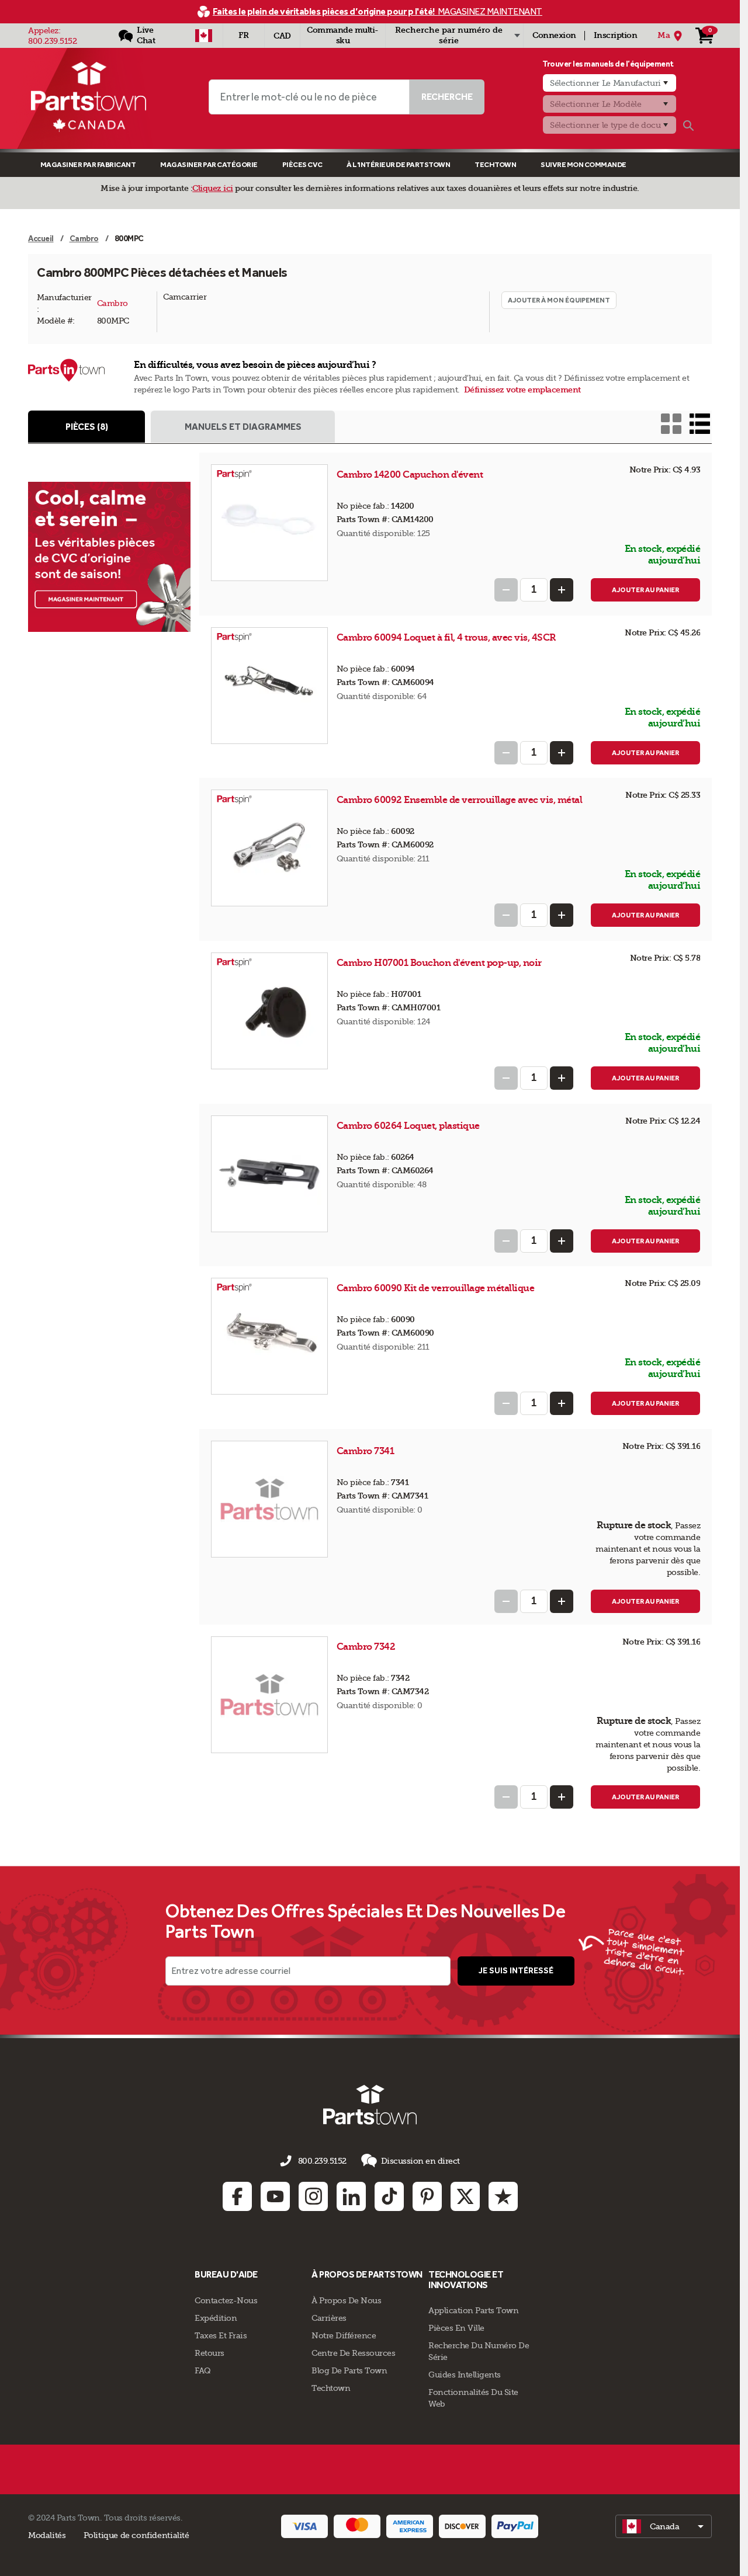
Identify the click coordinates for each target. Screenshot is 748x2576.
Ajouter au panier (645, 590)
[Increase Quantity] (562, 590)
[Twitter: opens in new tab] (465, 2196)
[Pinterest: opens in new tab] (427, 2196)
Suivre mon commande (583, 164)
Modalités (47, 2535)
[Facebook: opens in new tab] (237, 2196)
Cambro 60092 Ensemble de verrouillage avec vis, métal (460, 800)
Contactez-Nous (226, 2300)
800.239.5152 (52, 41)
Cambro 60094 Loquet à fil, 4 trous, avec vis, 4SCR (446, 637)
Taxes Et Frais (221, 2335)
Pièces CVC (302, 164)
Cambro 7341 (366, 1451)
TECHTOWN (495, 164)
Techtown (331, 2388)
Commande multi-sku (343, 35)
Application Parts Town (473, 2310)
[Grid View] (671, 424)
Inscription (616, 35)
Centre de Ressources (353, 2353)
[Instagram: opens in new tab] (313, 2196)
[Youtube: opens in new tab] (275, 2196)
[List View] (700, 424)
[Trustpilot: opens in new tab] (503, 2196)
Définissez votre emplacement (522, 390)
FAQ (203, 2370)
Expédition (216, 2318)
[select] (664, 2526)
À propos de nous (346, 2300)
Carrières (329, 2318)
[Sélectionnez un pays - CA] (204, 36)
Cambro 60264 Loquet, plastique (408, 1126)
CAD (282, 36)
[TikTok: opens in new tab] (389, 2196)
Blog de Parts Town (349, 2370)
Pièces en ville (456, 2328)
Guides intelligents (465, 2375)
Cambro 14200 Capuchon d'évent (410, 474)
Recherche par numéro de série (449, 35)
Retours (209, 2353)
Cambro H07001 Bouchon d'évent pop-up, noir (439, 963)
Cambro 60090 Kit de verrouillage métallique (436, 1288)
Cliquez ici (213, 188)
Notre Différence (344, 2335)
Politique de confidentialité (136, 2535)
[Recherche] (688, 126)
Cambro (112, 303)
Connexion (554, 35)
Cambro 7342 (367, 1647)
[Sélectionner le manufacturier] (610, 83)
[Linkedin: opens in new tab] (351, 2196)
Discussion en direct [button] (420, 2161)
